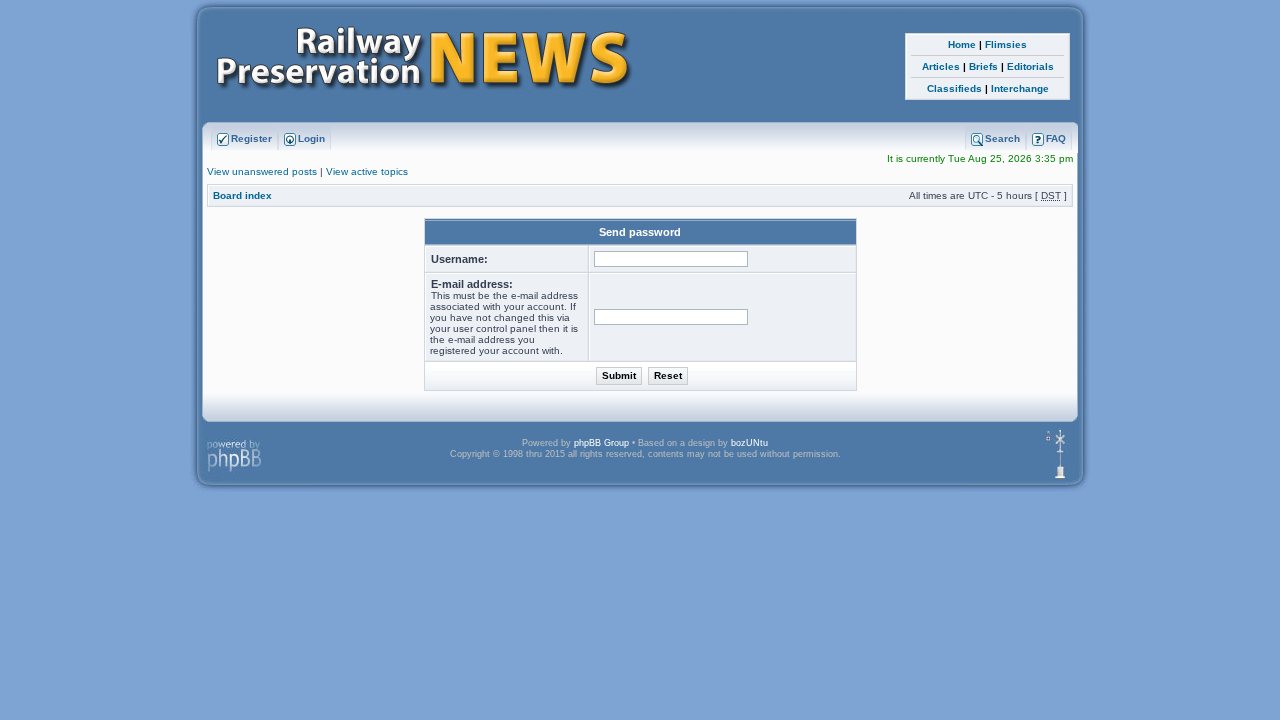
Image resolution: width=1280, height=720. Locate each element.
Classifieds (954, 88)
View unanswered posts (262, 171)
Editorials (1030, 66)
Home (962, 44)
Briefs (983, 66)
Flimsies (1006, 44)
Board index (242, 195)
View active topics (367, 171)
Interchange (1020, 88)
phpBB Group (601, 443)
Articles (941, 66)
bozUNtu (749, 443)
